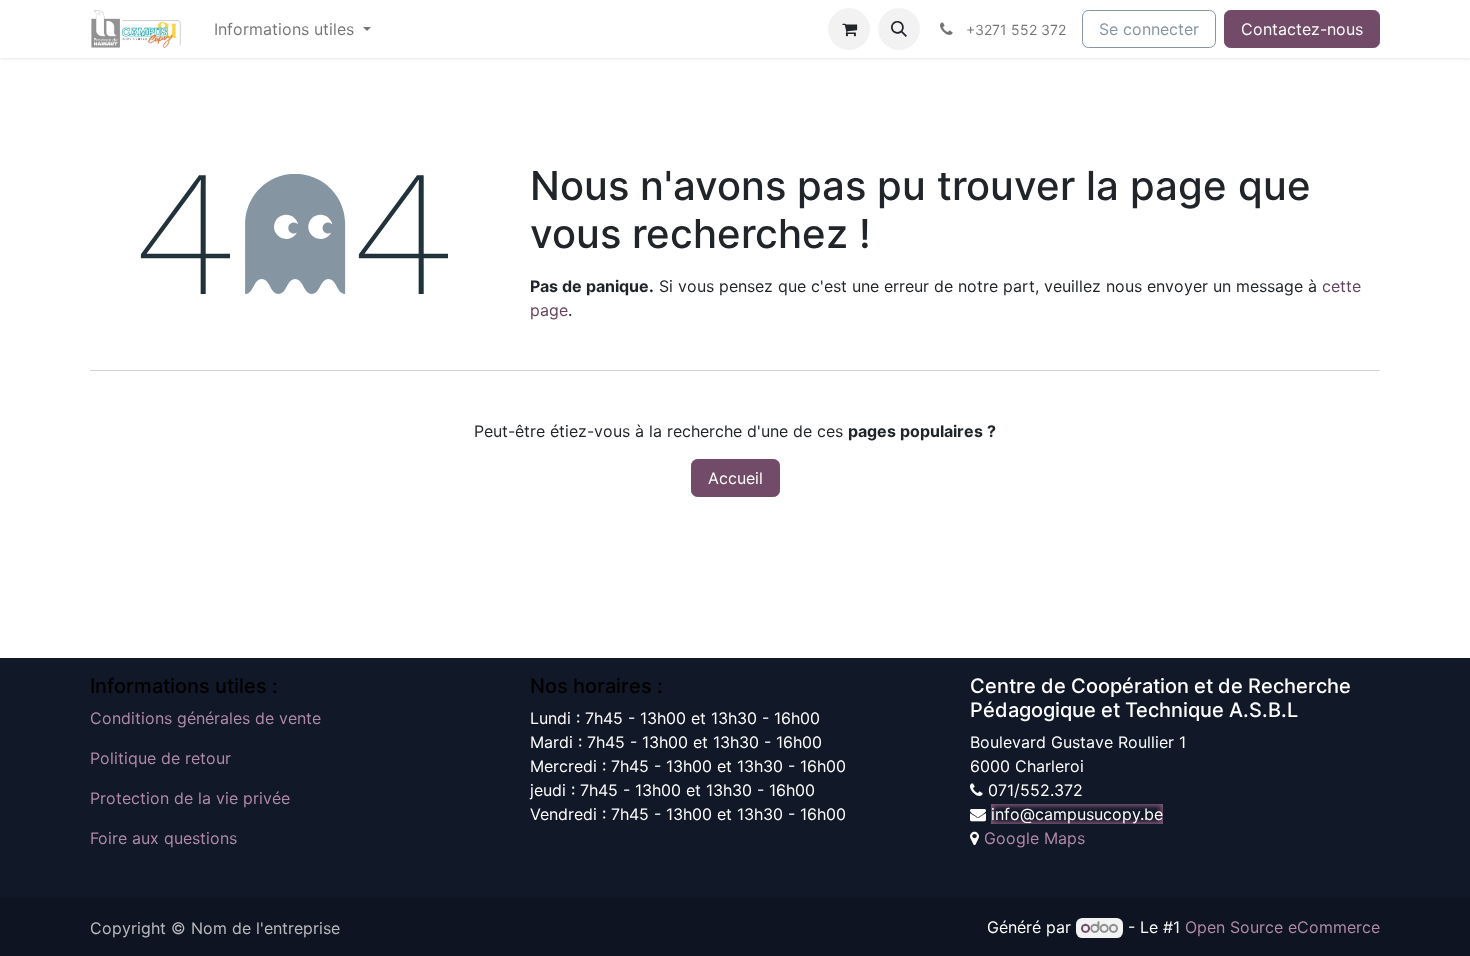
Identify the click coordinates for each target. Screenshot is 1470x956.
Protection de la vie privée (190, 798)
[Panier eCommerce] (849, 29)
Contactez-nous (1302, 29)
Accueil (735, 478)
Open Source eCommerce (1282, 927)
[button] (899, 29)
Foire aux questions (163, 838)
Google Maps (1034, 838)
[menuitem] (292, 29)
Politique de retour (160, 758)
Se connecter (1149, 29)
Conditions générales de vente (205, 718)
